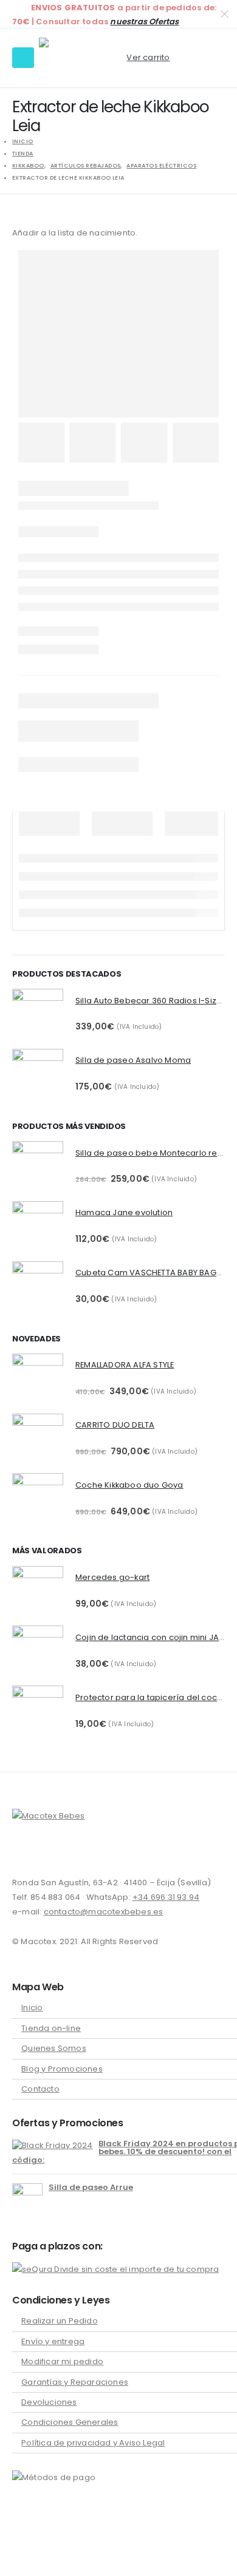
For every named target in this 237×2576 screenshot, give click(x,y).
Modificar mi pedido (62, 2361)
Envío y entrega (53, 2341)
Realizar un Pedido (60, 2321)
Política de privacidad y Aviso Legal (93, 2443)
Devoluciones (49, 2402)
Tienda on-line (51, 2028)
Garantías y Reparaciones (75, 2382)
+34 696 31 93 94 (166, 1897)
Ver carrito (148, 57)
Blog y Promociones (62, 2069)
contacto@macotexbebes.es (104, 1912)
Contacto (40, 2089)
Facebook (22, 1851)
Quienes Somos (54, 2048)
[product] (38, 1014)
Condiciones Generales (70, 2422)
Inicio (32, 2008)
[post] (52, 2145)
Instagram (45, 1851)
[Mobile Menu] (23, 58)
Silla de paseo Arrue (91, 2187)
